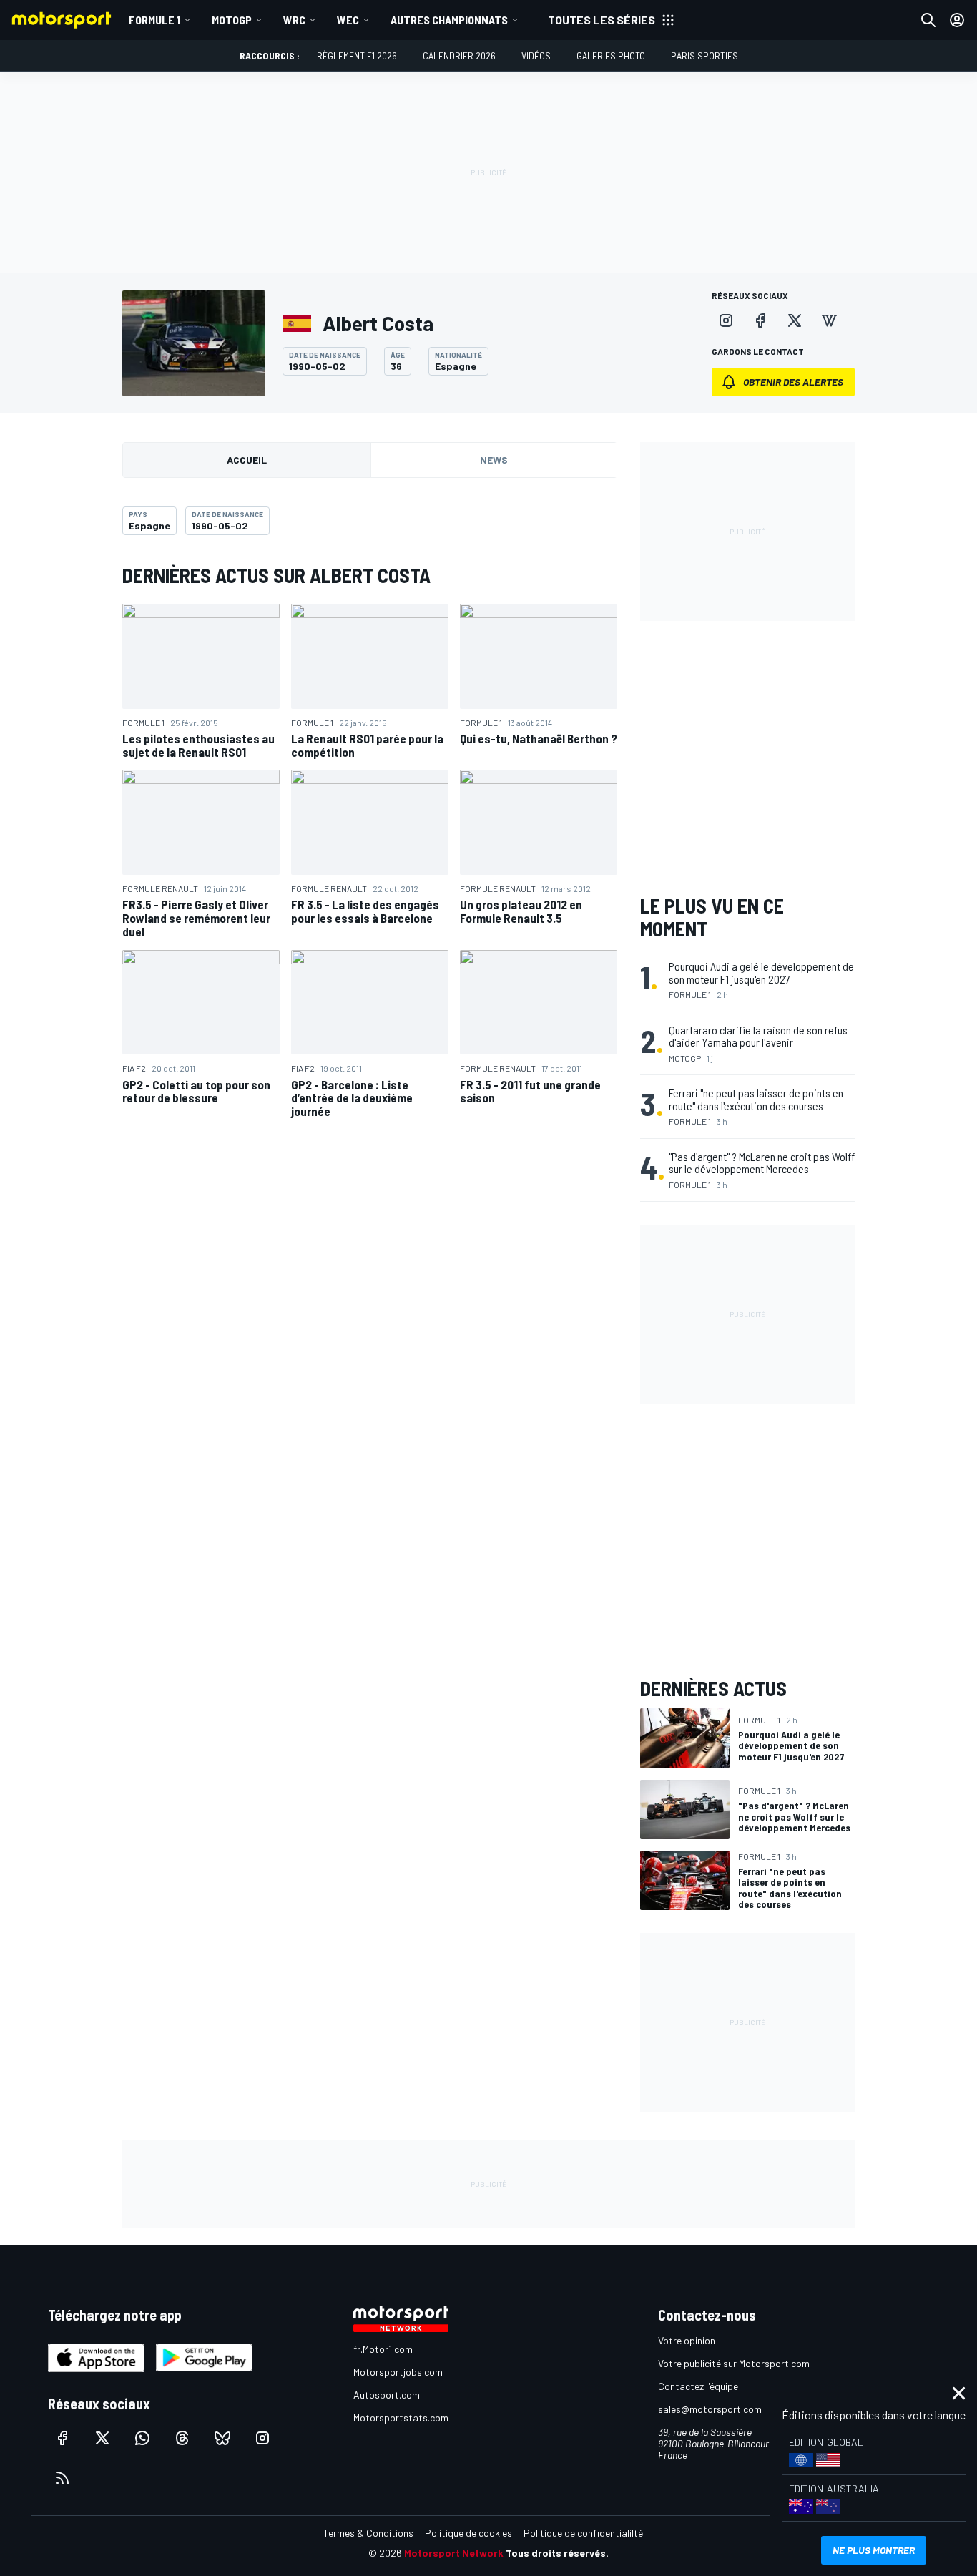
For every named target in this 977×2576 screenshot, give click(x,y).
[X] (795, 320)
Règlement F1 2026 (357, 55)
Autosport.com (387, 2395)
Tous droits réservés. (557, 2553)
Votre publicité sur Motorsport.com (734, 2363)
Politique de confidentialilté (583, 2533)
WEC (348, 20)
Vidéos (536, 55)
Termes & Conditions (368, 2533)
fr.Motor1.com (383, 2349)
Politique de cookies (468, 2533)
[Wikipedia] (829, 320)
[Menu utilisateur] (957, 20)
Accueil (247, 460)
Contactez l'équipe (698, 2386)
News (494, 460)
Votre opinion (687, 2340)
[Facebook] (760, 320)
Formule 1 (154, 20)
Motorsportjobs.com (398, 2372)
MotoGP (232, 20)
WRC (294, 20)
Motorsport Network (454, 2553)
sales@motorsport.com (710, 2409)
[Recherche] (928, 20)
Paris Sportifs (704, 55)
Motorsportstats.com (401, 2418)
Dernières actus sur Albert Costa (276, 575)
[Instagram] (726, 320)
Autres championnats (449, 20)
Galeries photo (611, 55)
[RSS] (62, 2478)
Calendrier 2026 (459, 55)
